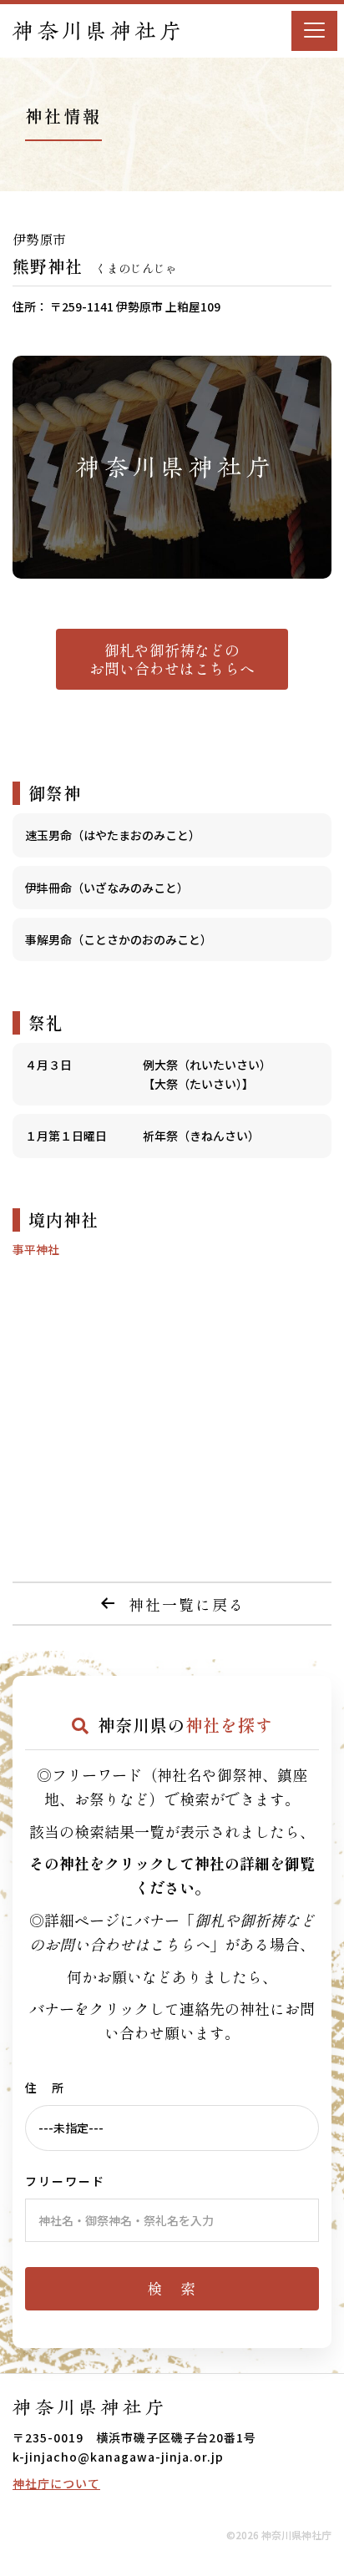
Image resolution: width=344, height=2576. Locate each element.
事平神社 (36, 1249)
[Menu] (314, 31)
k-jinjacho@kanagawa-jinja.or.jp (118, 2457)
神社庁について (56, 2483)
